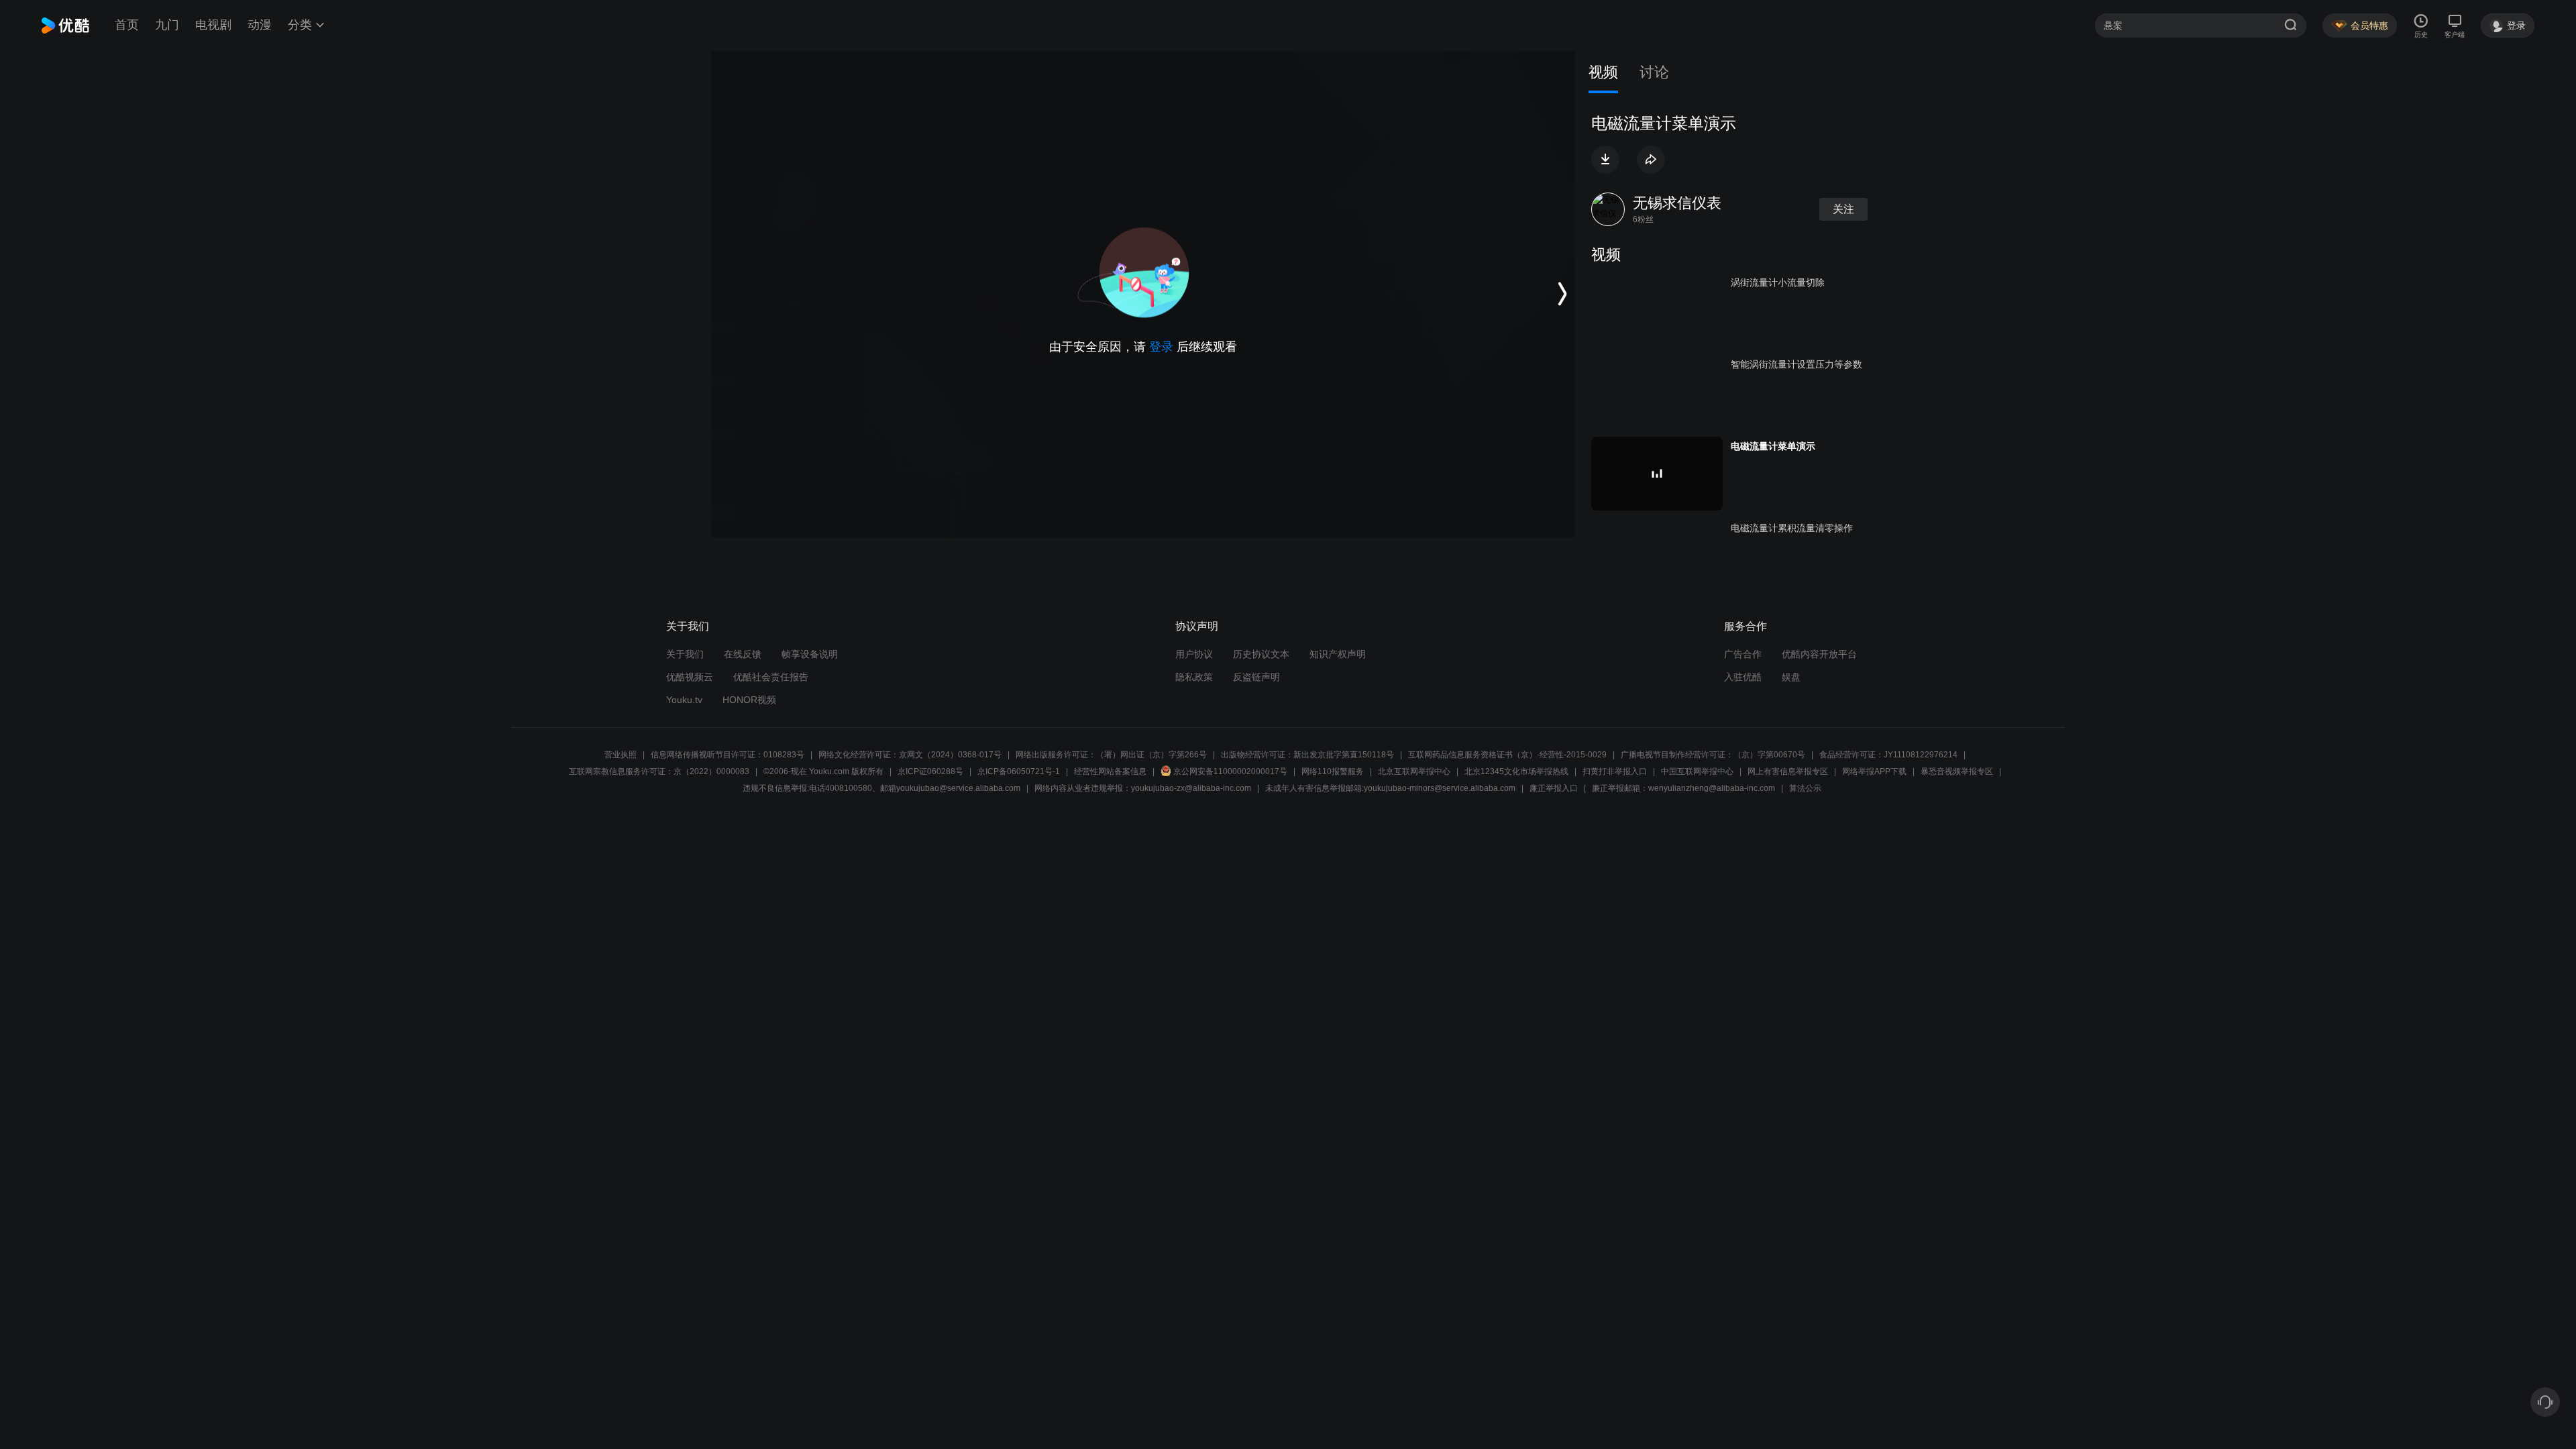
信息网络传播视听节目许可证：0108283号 (728, 755)
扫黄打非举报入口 (1615, 771)
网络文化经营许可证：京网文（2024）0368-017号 (910, 755)
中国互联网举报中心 (1697, 771)
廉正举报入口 (1554, 788)
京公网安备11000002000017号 (1230, 771)
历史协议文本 (1261, 654)
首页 (127, 25)
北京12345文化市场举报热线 (1516, 771)
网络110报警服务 (1333, 771)
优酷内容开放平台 (1819, 654)
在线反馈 (743, 654)
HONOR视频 (749, 700)
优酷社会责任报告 (771, 677)
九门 (167, 25)
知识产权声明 (1338, 654)
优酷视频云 (690, 677)
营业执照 (621, 755)
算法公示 (1805, 788)
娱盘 (1791, 677)
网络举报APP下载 (1874, 771)
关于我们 (685, 654)
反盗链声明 (1256, 677)
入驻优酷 (1743, 677)
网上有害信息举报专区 (1788, 771)
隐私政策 (1194, 677)
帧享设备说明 (810, 654)
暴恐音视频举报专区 (1957, 771)
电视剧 (213, 25)
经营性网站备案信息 (1110, 771)
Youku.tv (684, 700)
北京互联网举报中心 (1414, 771)
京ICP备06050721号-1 (1019, 771)
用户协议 (1194, 654)
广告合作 (1743, 654)
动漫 (260, 25)
